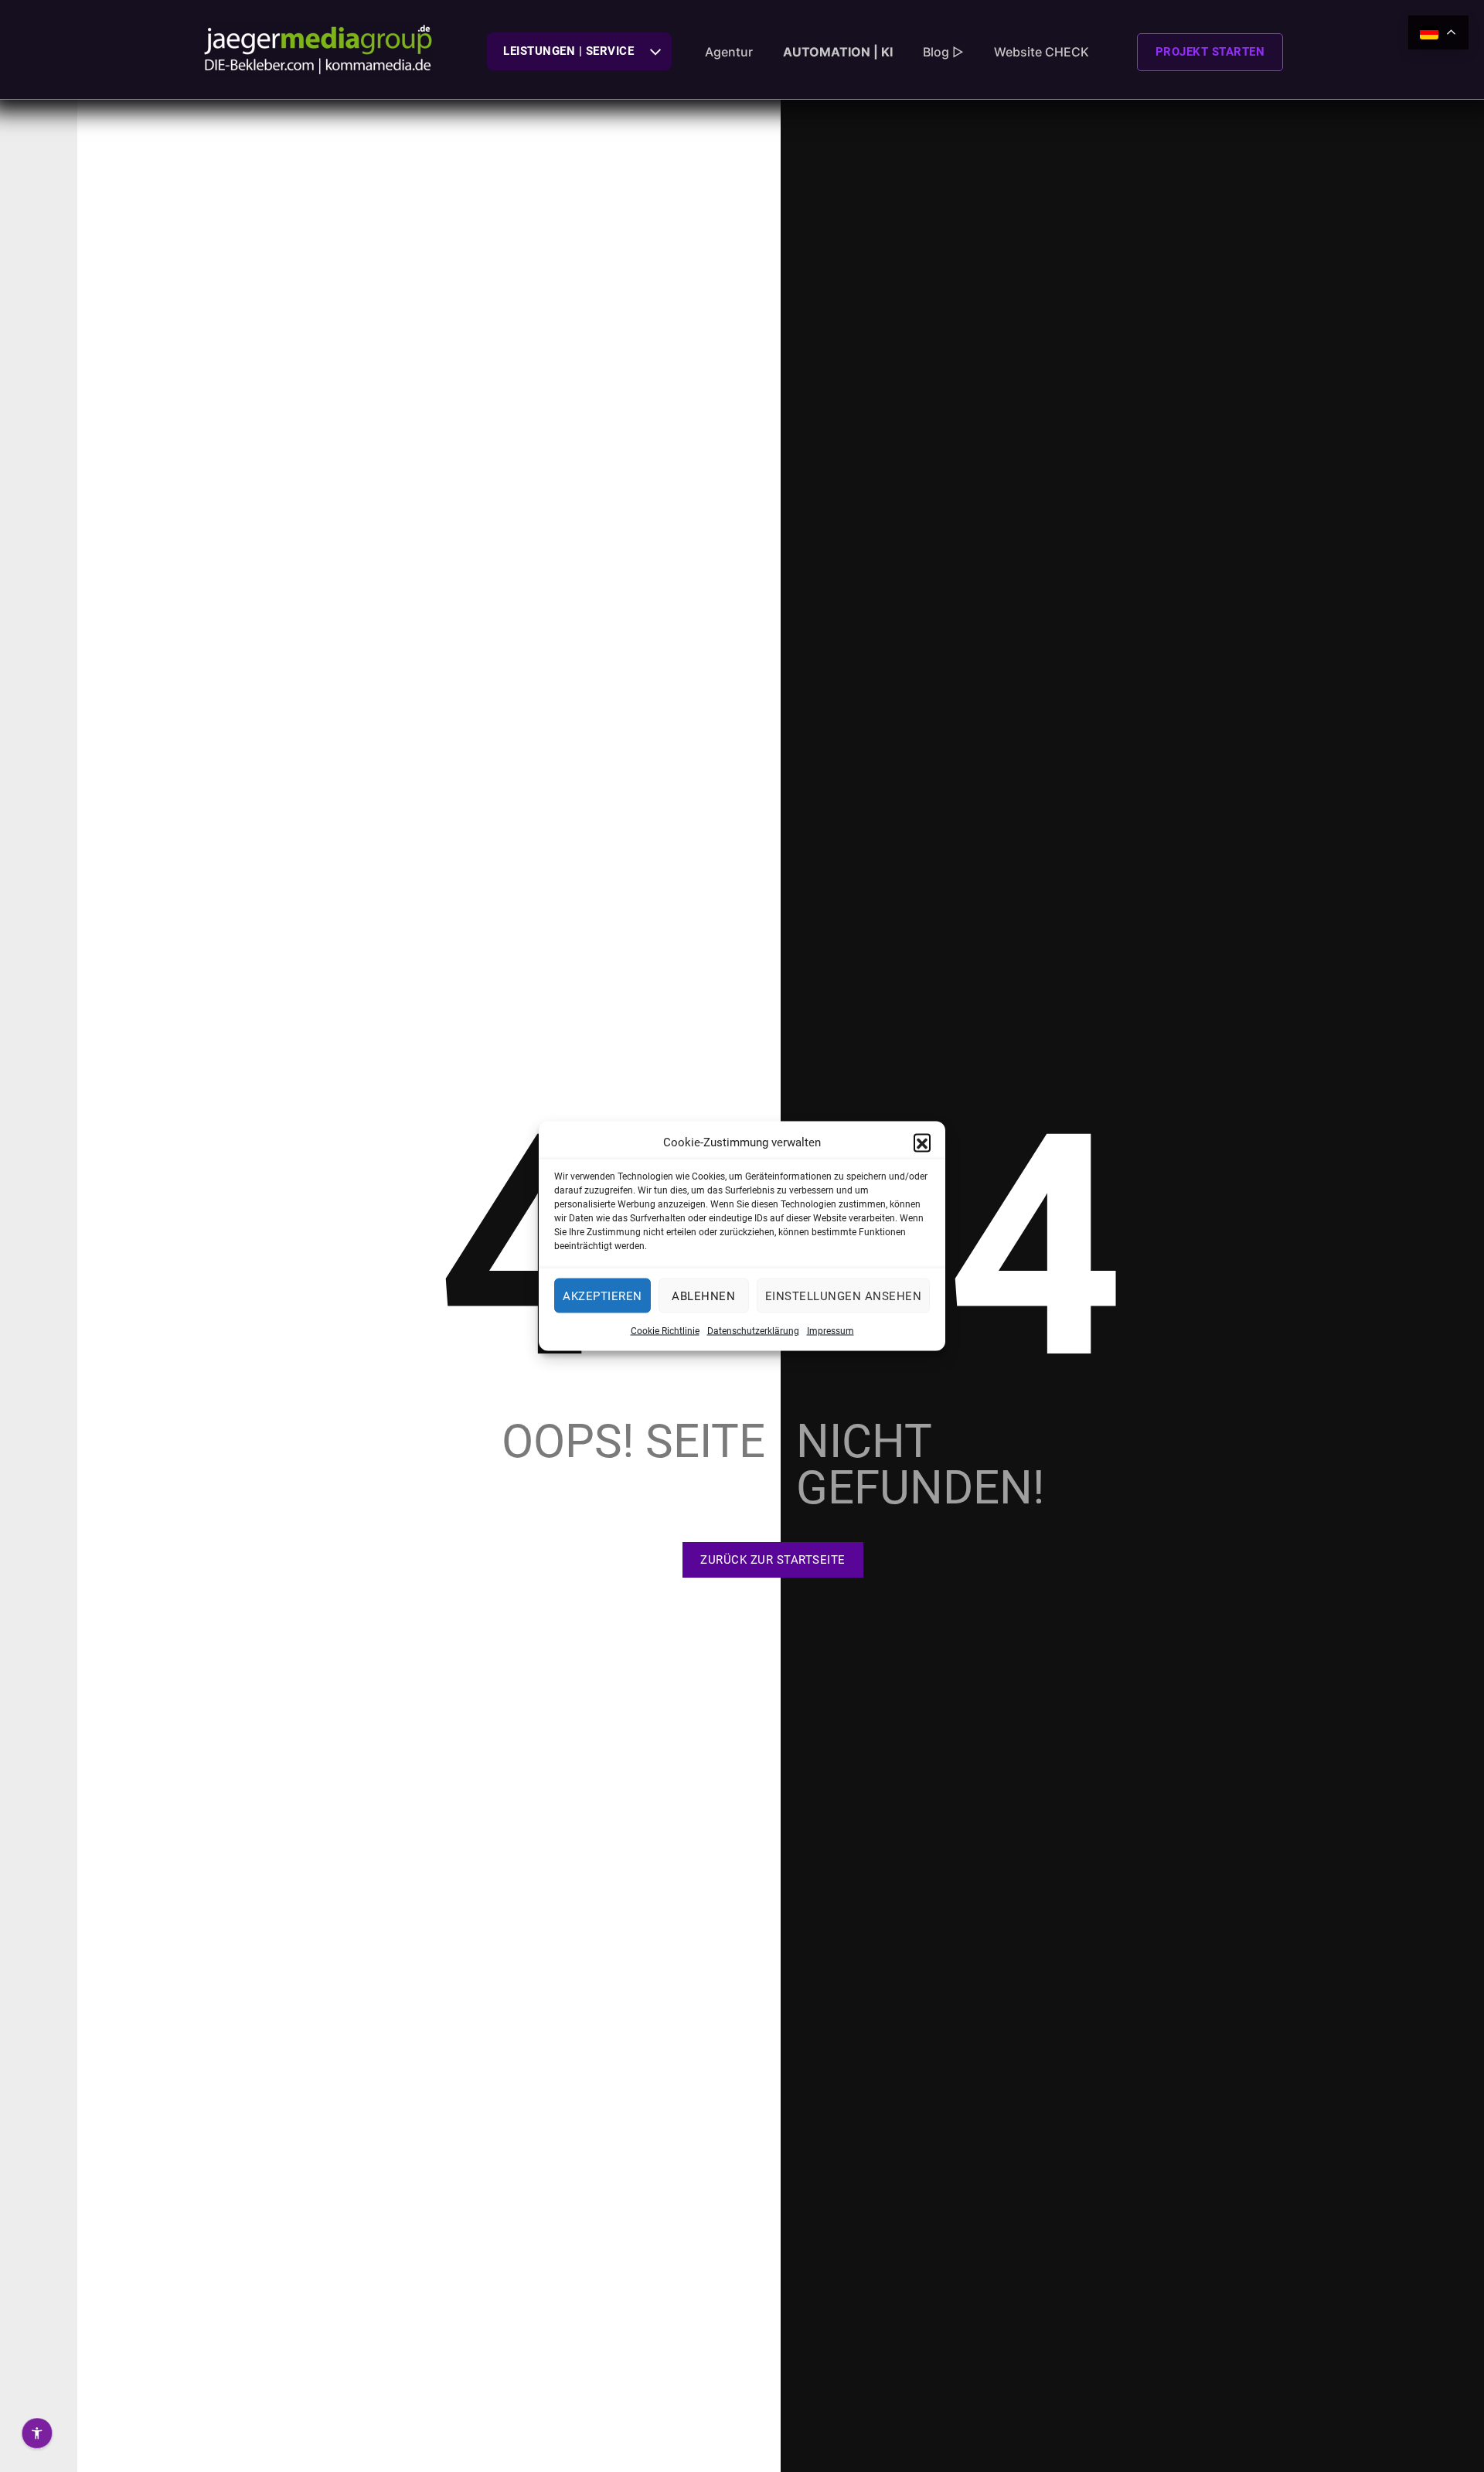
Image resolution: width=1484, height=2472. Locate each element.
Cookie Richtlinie (665, 1331)
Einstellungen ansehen (844, 1296)
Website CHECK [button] (1042, 52)
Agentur (729, 52)
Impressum (830, 1331)
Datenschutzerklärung (753, 1331)
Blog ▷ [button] (943, 52)
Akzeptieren (602, 1296)
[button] (922, 1142)
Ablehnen (703, 1296)
